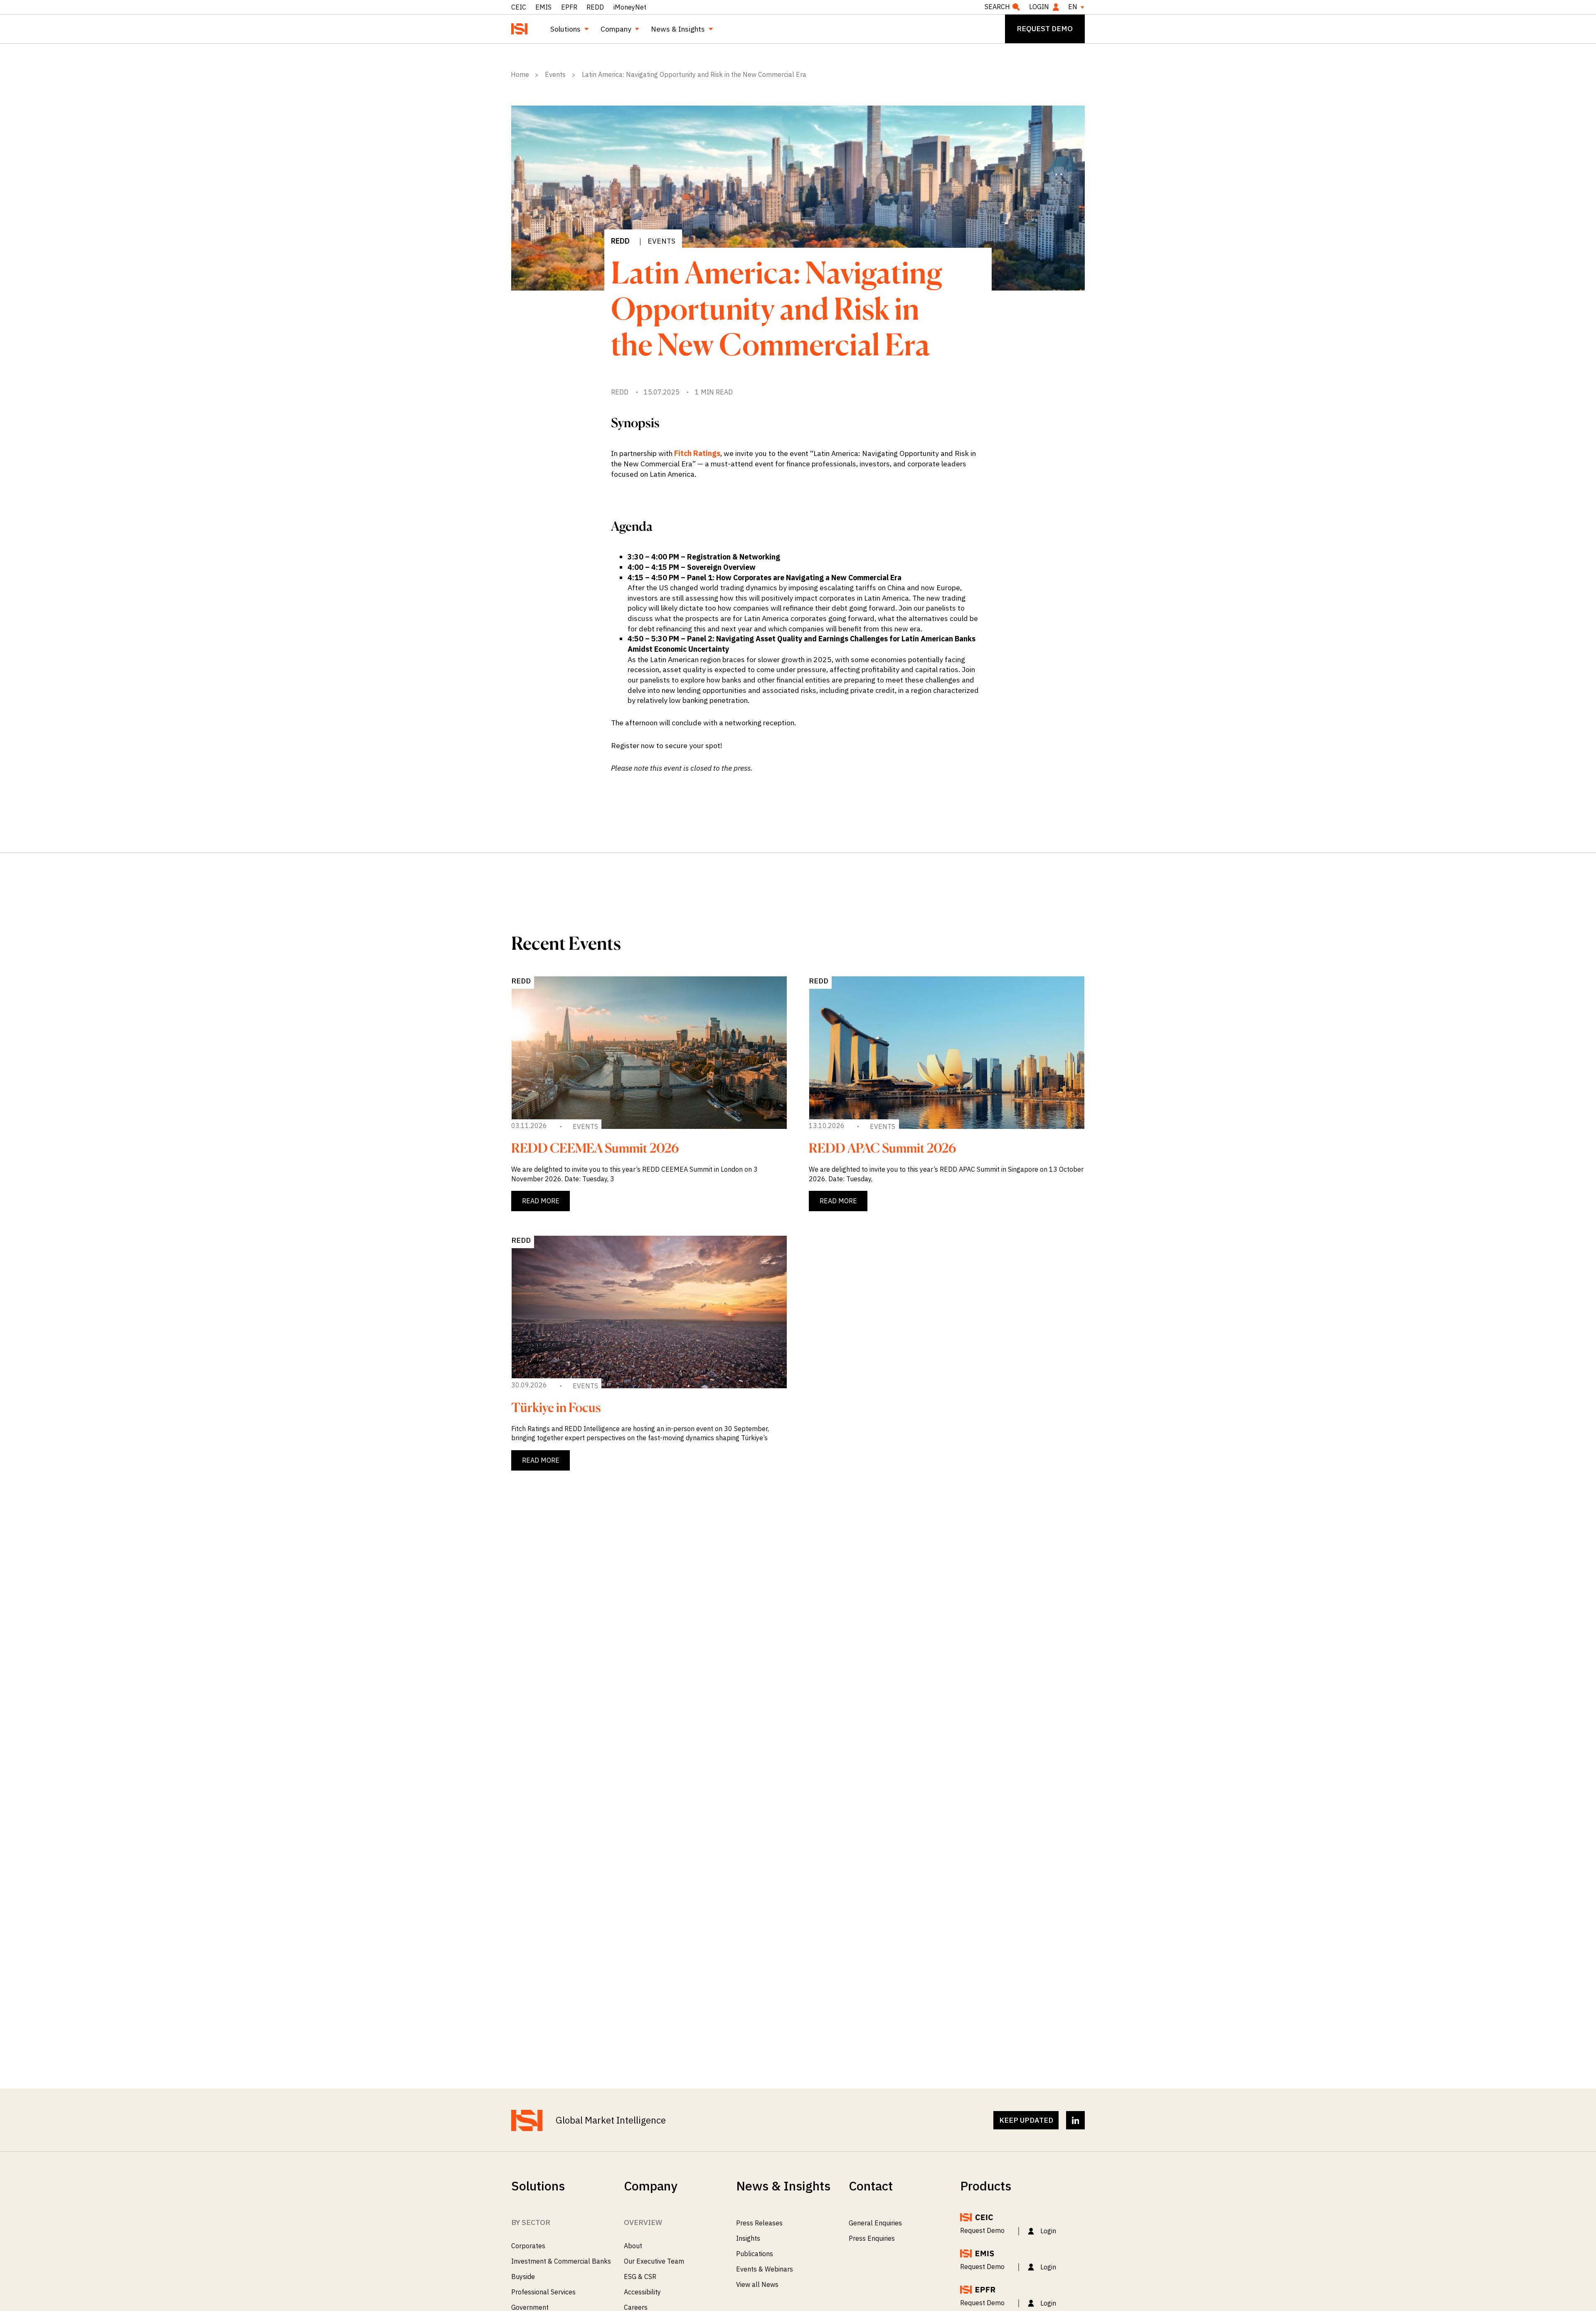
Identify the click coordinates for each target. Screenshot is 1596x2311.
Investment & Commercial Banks (561, 2261)
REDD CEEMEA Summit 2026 (595, 1148)
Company (616, 29)
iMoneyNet (630, 7)
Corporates (528, 2246)
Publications (755, 2254)
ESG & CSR (640, 2277)
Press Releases (759, 2223)
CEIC (519, 7)
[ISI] (520, 29)
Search (997, 7)
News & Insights (678, 29)
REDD (595, 7)
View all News (757, 2284)
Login (1039, 7)
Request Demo (982, 2230)
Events (661, 241)
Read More (541, 1201)
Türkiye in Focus (556, 1407)
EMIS (543, 7)
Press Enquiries (872, 2238)
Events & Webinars (765, 2269)
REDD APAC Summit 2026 (882, 1148)
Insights (748, 2238)
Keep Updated (1026, 2120)
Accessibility (642, 2292)
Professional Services (543, 2292)
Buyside (523, 2277)
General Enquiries (875, 2223)
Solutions (565, 29)
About (633, 2246)
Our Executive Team (654, 2261)
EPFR (569, 7)
